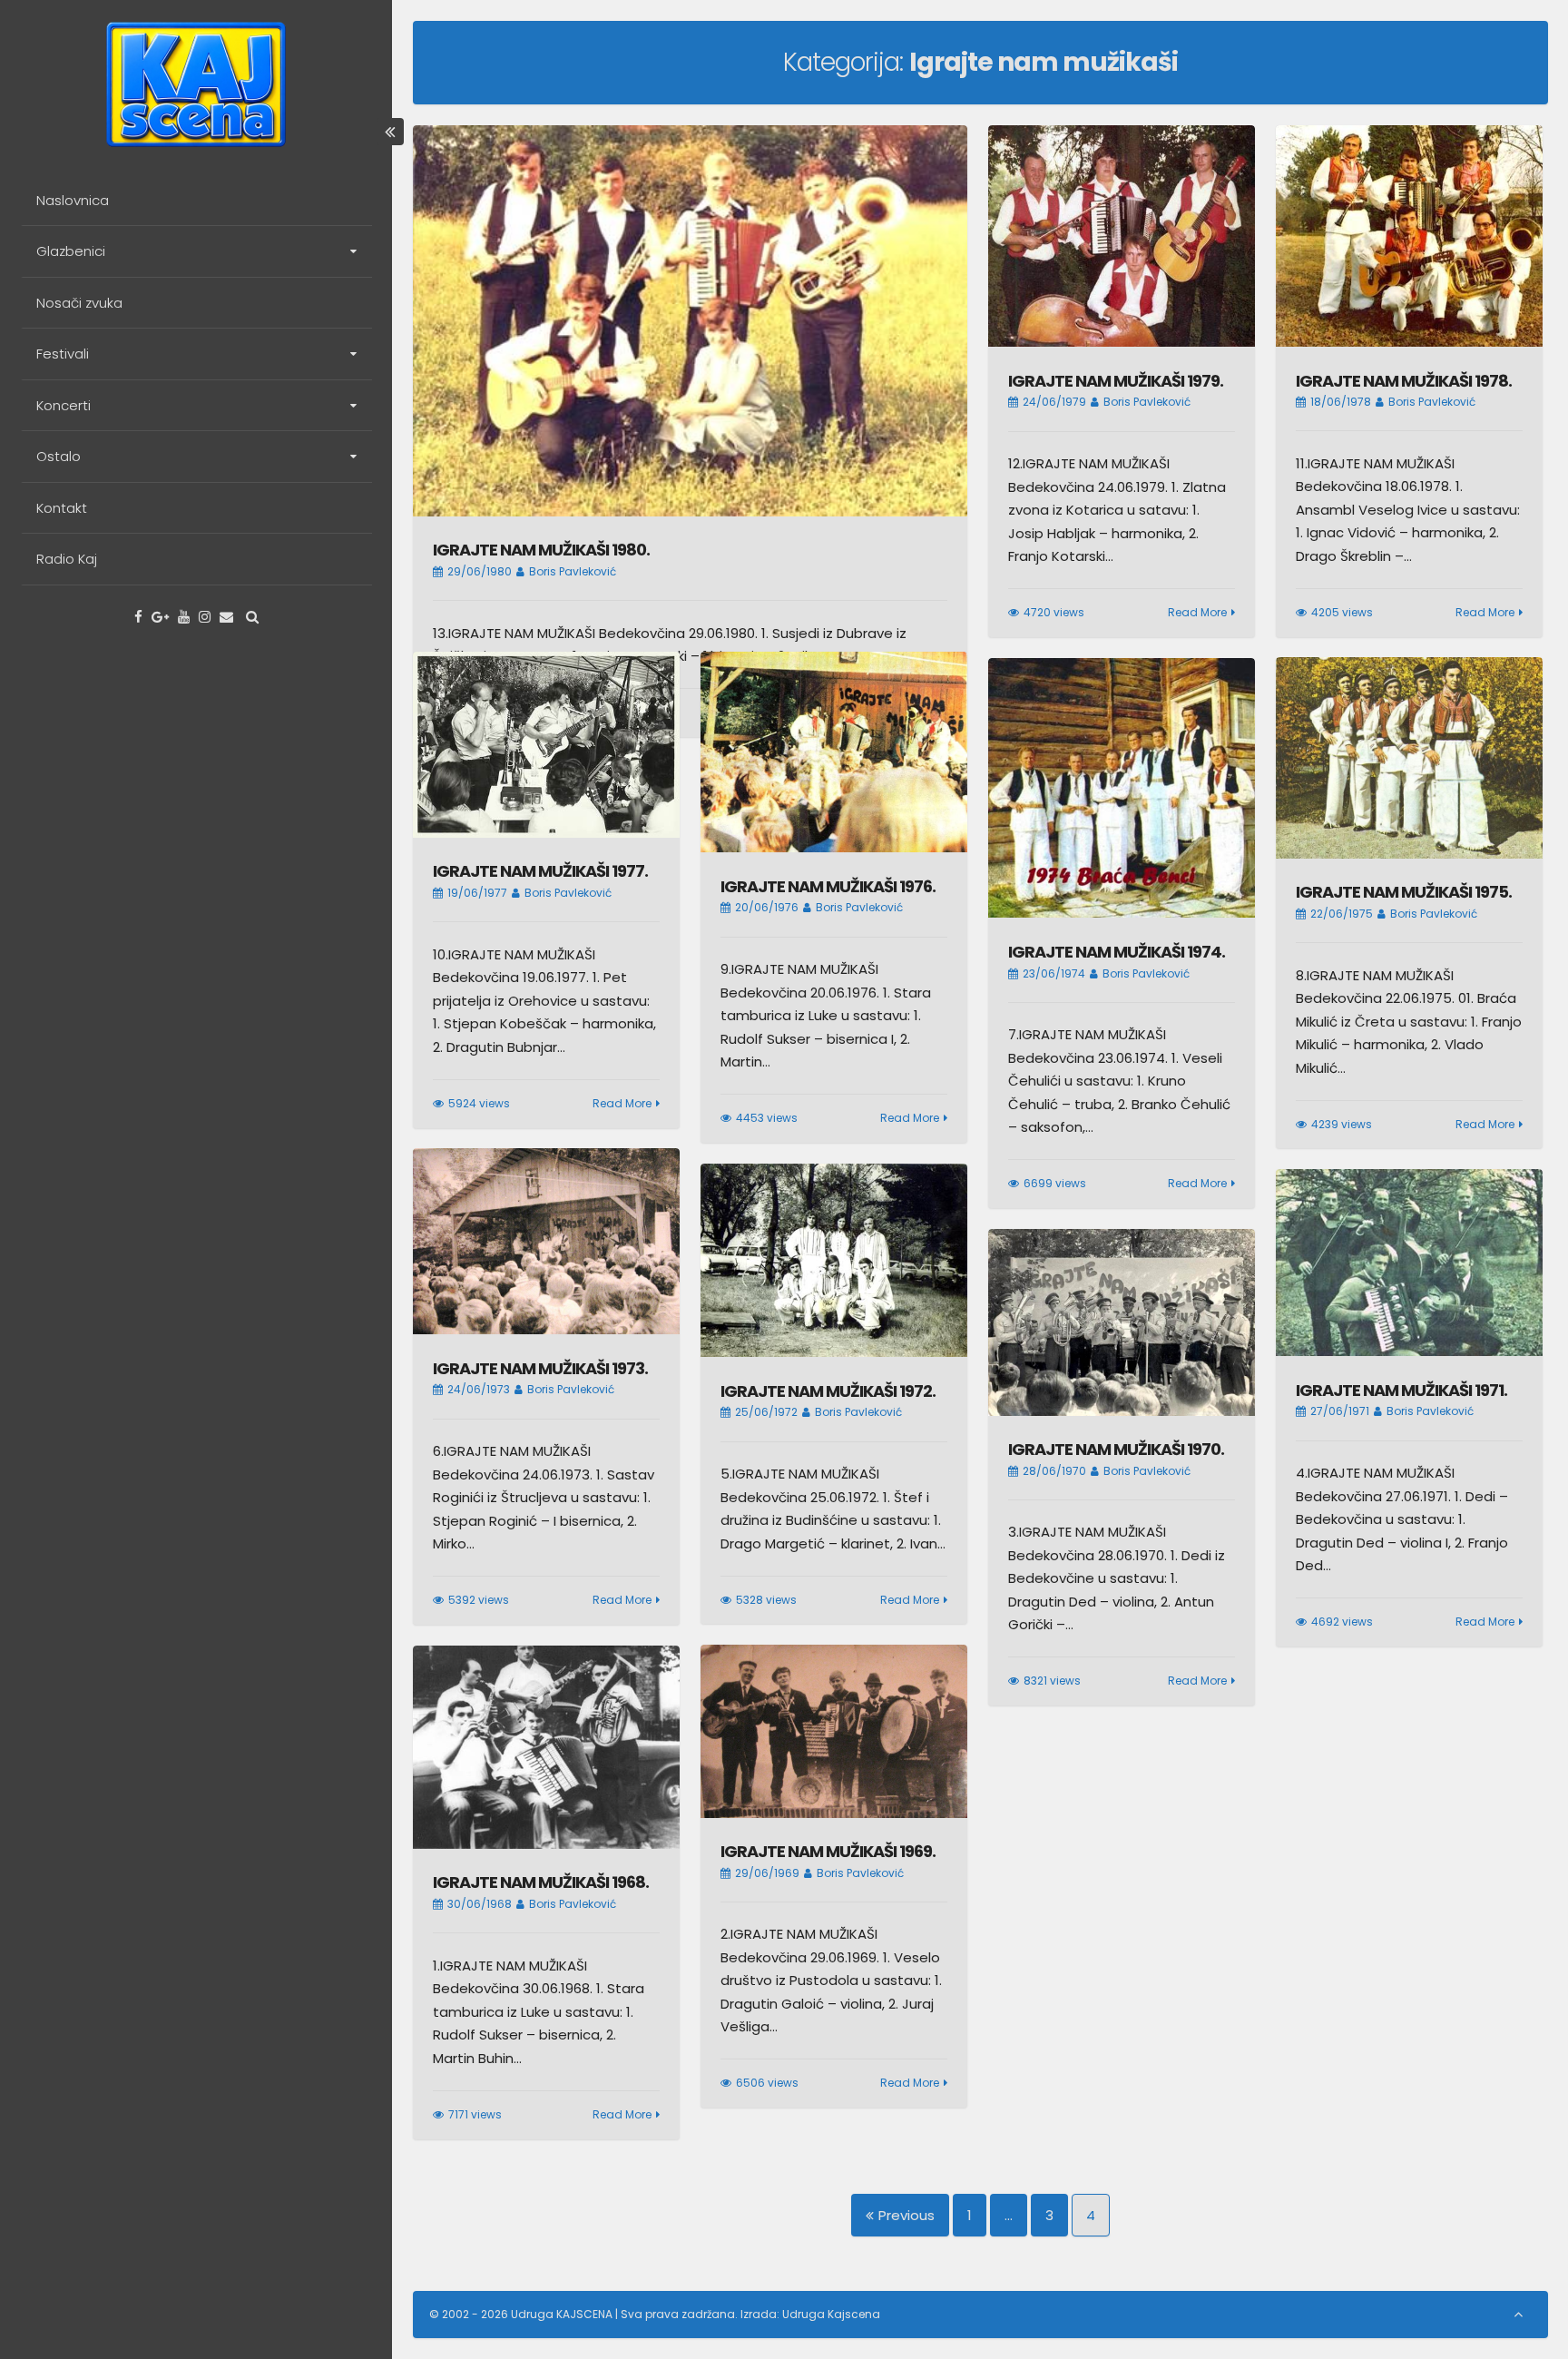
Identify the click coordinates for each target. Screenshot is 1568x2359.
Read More (1197, 612)
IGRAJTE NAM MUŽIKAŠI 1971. (1401, 1390)
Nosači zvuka (79, 303)
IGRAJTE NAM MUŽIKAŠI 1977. (540, 871)
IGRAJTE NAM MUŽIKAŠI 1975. (1404, 892)
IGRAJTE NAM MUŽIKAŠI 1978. (1404, 381)
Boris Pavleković (573, 571)
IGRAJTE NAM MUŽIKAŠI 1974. (1117, 952)
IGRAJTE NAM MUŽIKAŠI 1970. (1116, 1449)
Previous (906, 2215)
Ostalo (59, 456)
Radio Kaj (67, 559)
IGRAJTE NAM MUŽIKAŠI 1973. (540, 1368)
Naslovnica (73, 200)
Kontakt (62, 508)
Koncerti (64, 405)
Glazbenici (71, 251)
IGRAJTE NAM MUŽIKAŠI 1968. (541, 1882)
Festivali (63, 354)
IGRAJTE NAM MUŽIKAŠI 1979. (1116, 381)
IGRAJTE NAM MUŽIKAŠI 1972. (828, 1391)
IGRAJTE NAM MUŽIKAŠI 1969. (828, 1851)
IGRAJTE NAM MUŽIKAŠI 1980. (541, 550)
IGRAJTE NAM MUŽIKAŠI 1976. (828, 886)
